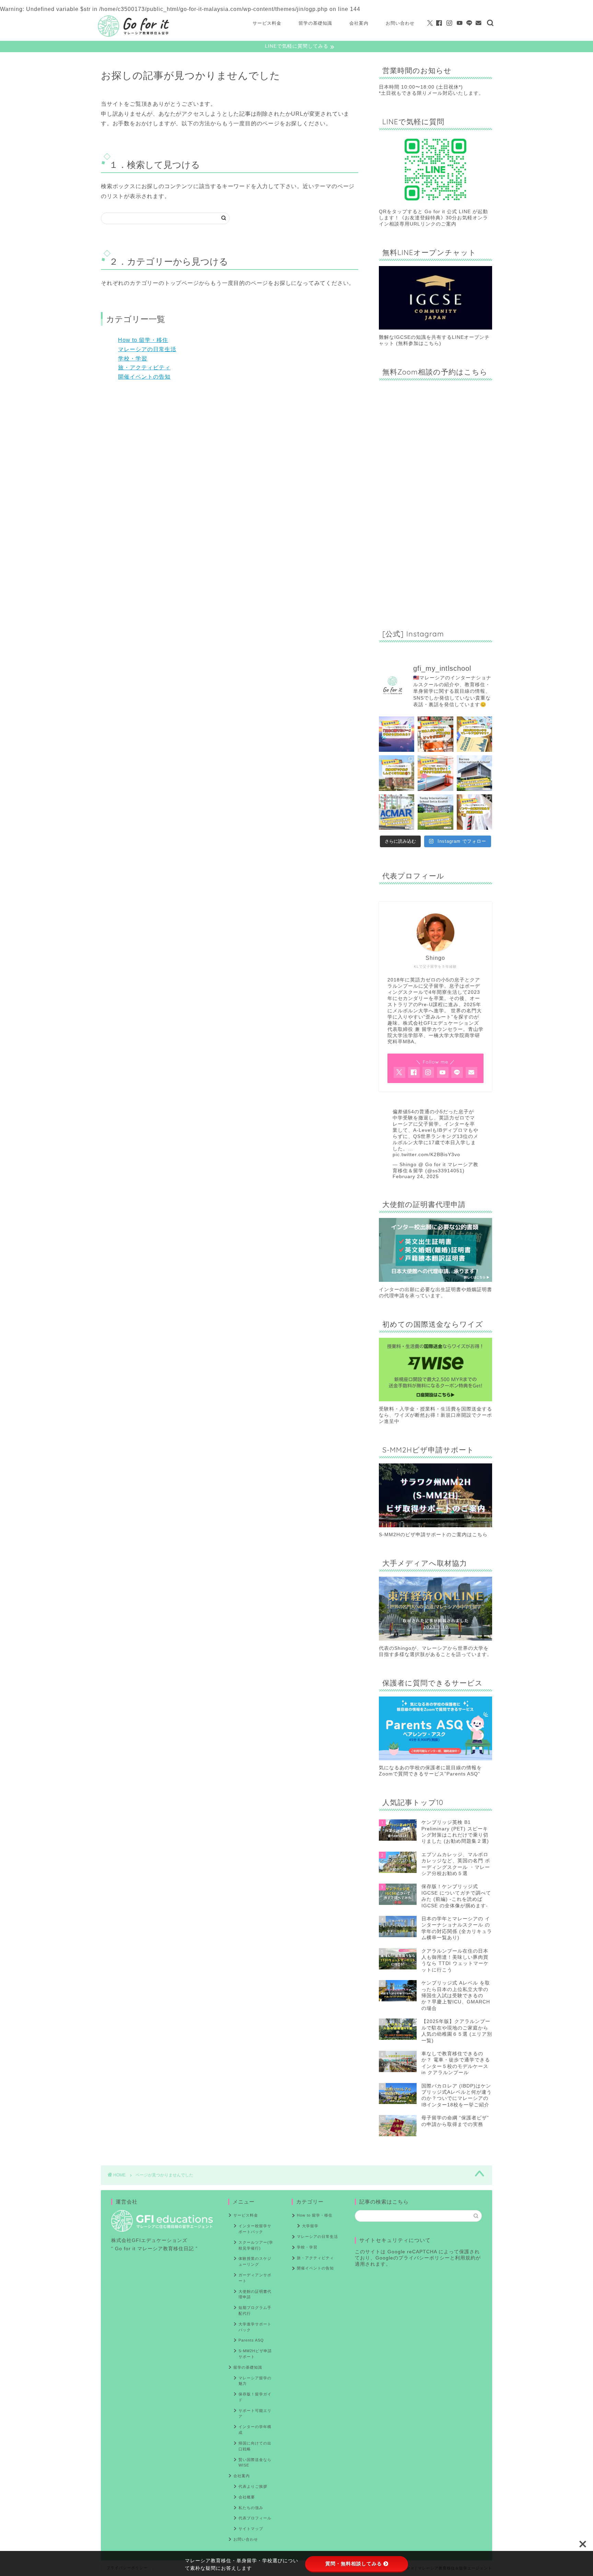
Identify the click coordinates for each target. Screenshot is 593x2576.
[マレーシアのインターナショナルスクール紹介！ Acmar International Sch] (397, 812)
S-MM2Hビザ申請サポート (255, 2354)
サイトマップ (251, 2529)
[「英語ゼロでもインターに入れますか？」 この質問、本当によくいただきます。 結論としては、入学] (474, 734)
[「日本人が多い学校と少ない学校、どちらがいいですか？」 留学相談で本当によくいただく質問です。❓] (435, 734)
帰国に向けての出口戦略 (255, 2446)
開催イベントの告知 (144, 377)
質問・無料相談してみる (354, 2564)
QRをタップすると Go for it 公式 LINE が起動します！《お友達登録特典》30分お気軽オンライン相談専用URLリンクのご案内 (433, 218)
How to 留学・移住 (143, 340)
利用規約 (465, 2258)
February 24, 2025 (416, 1177)
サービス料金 (267, 23)
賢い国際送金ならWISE (255, 2463)
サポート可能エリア (255, 2413)
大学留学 (310, 2226)
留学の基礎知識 (315, 23)
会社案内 (359, 23)
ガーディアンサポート (255, 2278)
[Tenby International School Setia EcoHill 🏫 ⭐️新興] (435, 812)
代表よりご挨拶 (253, 2486)
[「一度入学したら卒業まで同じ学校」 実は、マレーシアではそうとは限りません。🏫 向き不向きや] (474, 812)
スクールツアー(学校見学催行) (256, 2245)
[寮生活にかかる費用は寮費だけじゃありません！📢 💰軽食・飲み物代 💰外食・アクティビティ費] (435, 773)
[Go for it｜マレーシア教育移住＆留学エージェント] (133, 36)
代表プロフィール (255, 2518)
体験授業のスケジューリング (255, 2261)
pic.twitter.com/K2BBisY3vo (426, 1155)
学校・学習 (133, 359)
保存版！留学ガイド (255, 2397)
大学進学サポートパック (255, 2327)
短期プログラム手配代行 (255, 2310)
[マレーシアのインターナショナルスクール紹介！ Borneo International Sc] (474, 773)
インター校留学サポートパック (255, 2229)
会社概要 (247, 2497)
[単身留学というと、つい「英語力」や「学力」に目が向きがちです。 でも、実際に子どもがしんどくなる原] (397, 773)
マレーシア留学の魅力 (255, 2381)
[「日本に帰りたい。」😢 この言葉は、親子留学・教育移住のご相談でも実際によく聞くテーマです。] (397, 734)
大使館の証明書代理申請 (255, 2294)
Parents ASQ (251, 2340)
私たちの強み (251, 2508)
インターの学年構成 (255, 2430)
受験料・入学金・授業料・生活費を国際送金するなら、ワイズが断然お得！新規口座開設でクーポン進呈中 (435, 1415)
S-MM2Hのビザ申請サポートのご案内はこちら (433, 1535)
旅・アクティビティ (144, 367)
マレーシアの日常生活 (147, 349)
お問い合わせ (400, 23)
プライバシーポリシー (424, 2258)
